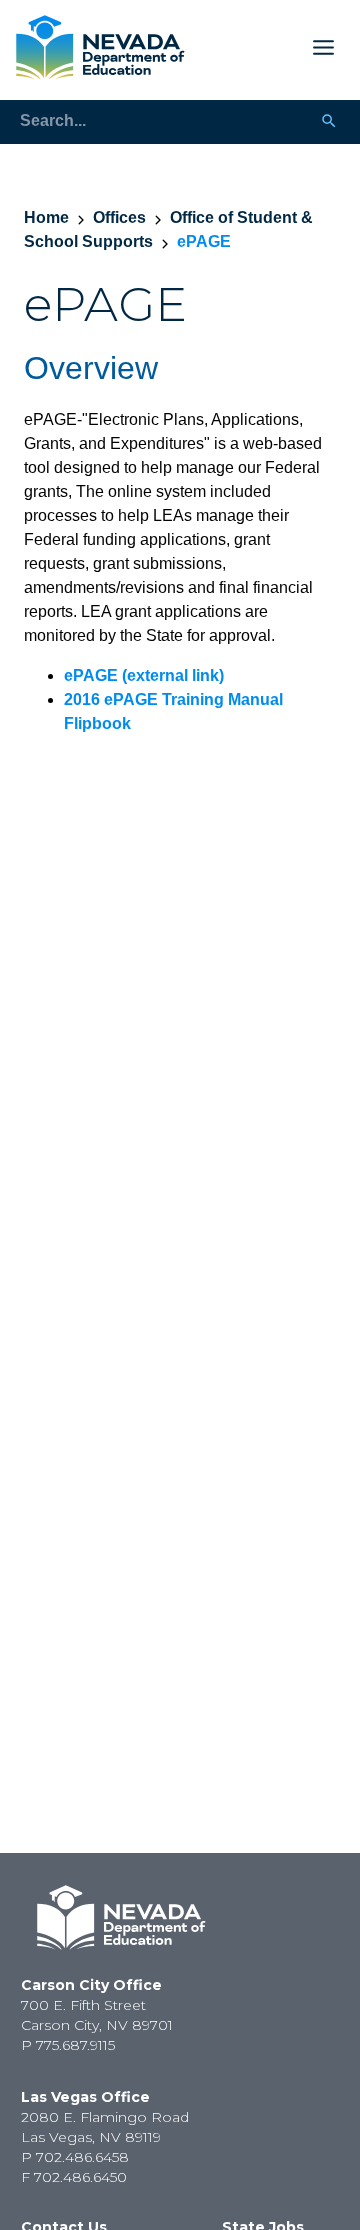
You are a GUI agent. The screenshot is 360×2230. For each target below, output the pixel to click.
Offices (119, 217)
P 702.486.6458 (75, 2157)
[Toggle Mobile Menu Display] (268, 47)
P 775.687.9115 (68, 2045)
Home (46, 217)
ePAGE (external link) (144, 675)
